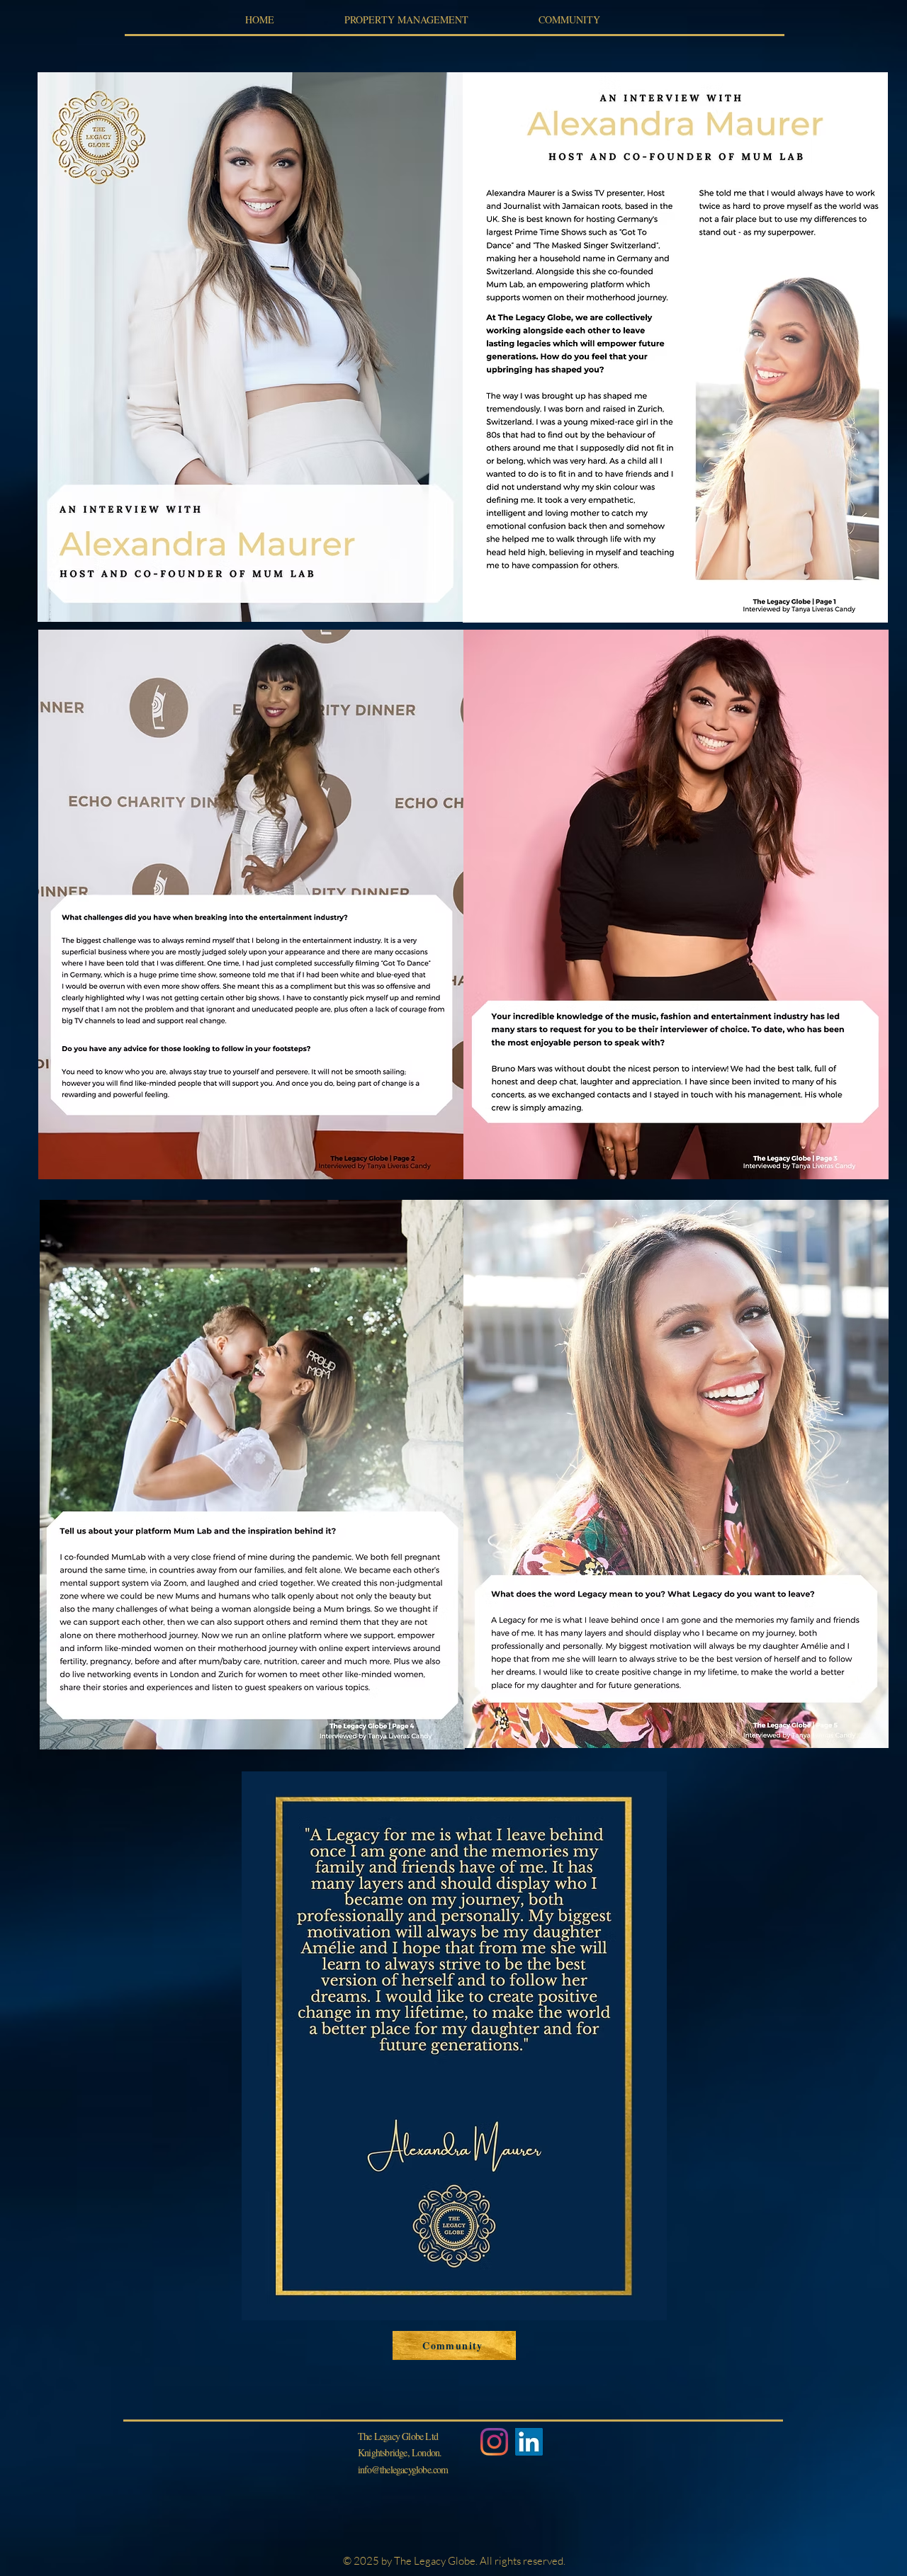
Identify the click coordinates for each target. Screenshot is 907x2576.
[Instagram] (494, 2442)
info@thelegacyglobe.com (403, 2469)
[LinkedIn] (529, 2442)
